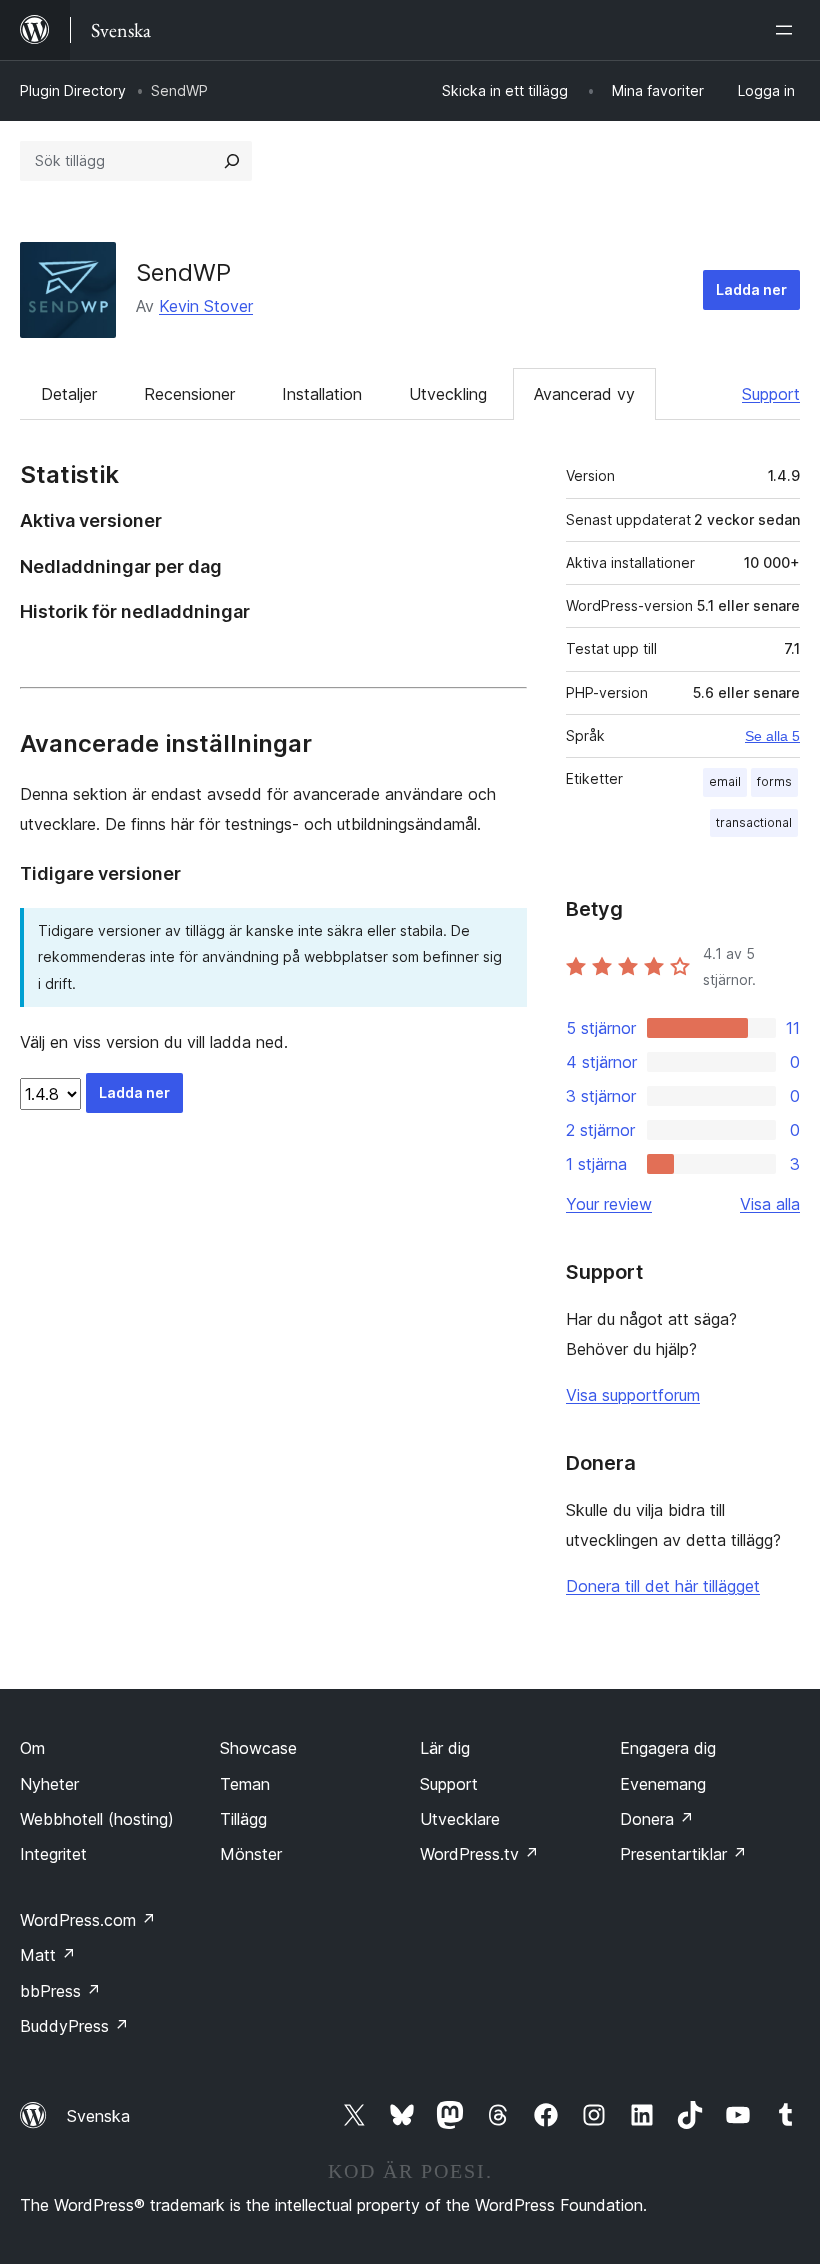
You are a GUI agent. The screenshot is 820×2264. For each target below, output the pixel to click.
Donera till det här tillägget (663, 1586)
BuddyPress (74, 2026)
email (725, 781)
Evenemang (663, 1784)
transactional (754, 822)
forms (774, 781)
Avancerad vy (584, 394)
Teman (245, 1784)
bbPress (60, 1991)
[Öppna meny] (788, 30)
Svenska (98, 2116)
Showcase (258, 1748)
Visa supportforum (633, 1395)
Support (771, 394)
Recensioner (189, 394)
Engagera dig (668, 1748)
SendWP (183, 272)
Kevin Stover (206, 306)
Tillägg (243, 1819)
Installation (322, 394)
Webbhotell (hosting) (97, 1819)
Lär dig (445, 1748)
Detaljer (69, 394)
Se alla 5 (772, 736)
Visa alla (770, 1204)
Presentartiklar (683, 1854)
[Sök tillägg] (232, 161)
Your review (609, 1204)
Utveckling (448, 394)
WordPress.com (88, 1920)
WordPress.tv (479, 1854)
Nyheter (49, 1784)
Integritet (53, 1854)
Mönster (251, 1854)
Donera (657, 1819)
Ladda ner (751, 289)
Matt (48, 1955)
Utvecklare (460, 1819)
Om (32, 1748)
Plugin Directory (73, 90)
